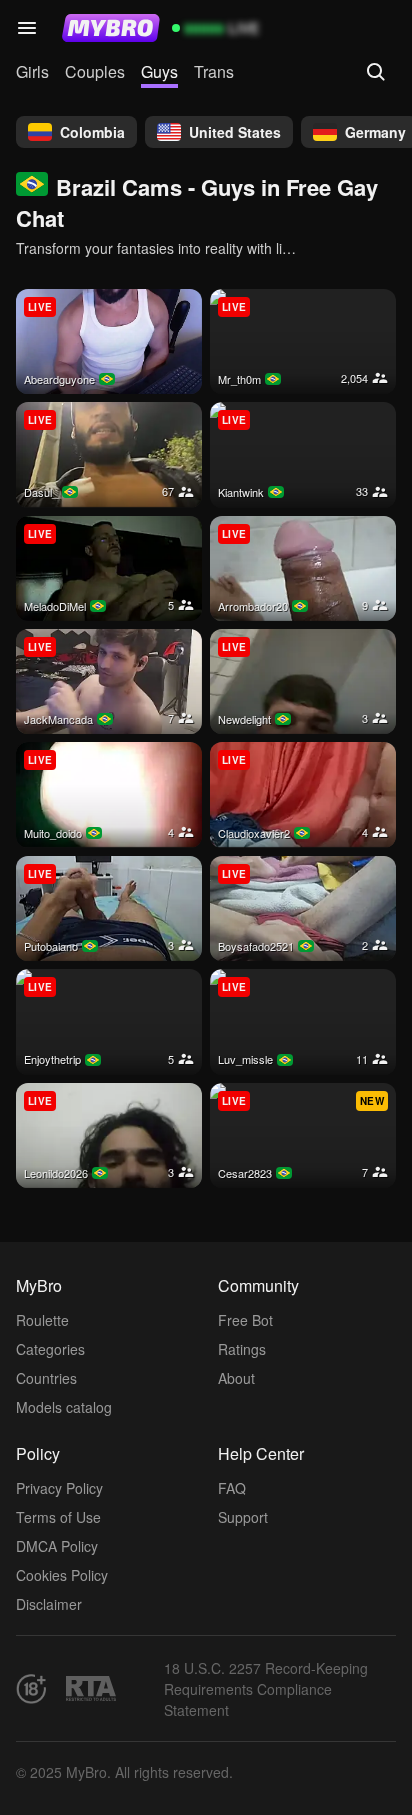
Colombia (92, 132)
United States (235, 132)
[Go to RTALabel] (91, 1688)
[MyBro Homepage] (111, 28)
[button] (27, 28)
